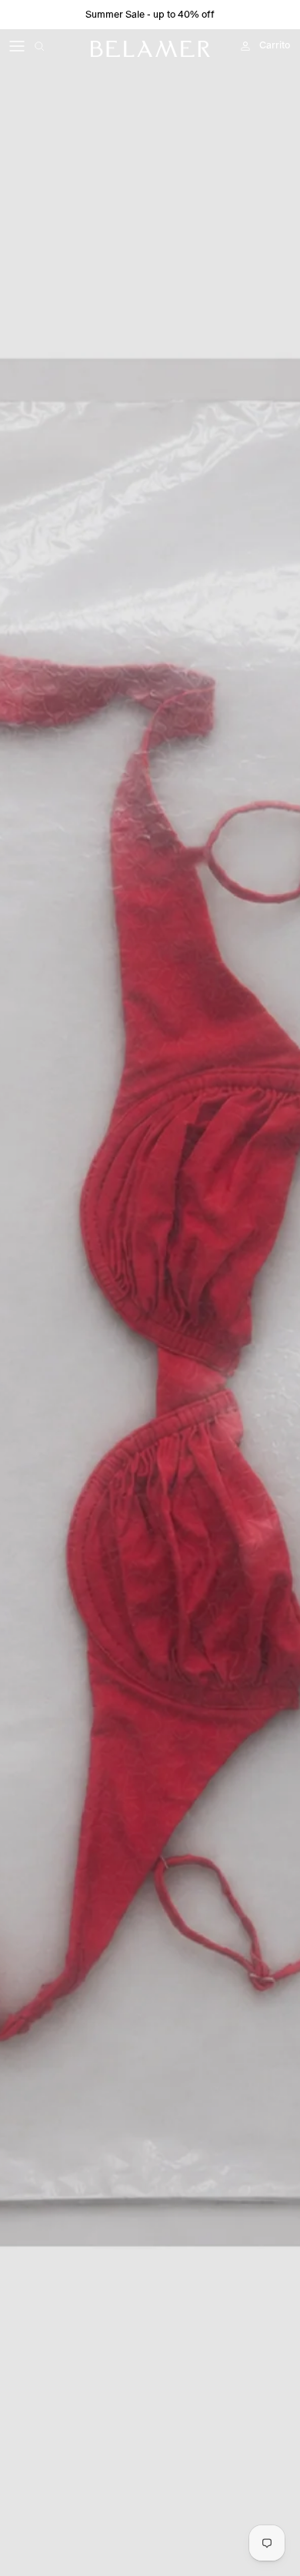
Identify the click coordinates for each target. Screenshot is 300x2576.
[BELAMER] (150, 49)
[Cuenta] (242, 46)
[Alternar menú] (17, 46)
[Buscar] (51, 46)
